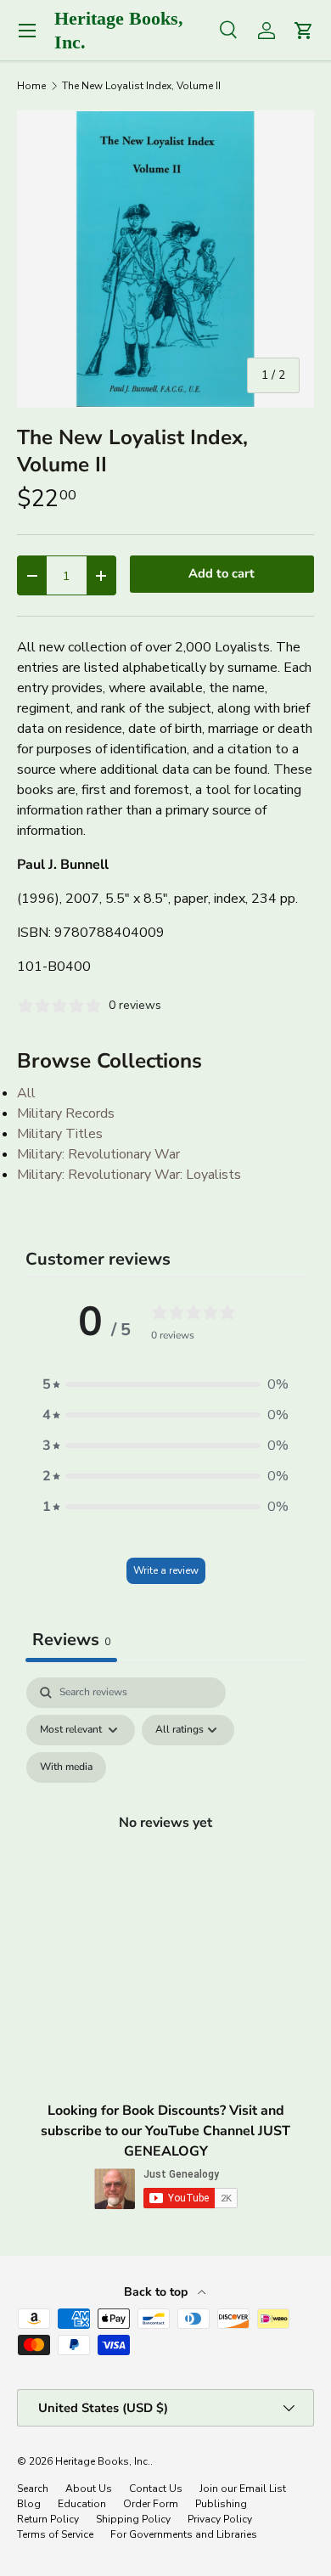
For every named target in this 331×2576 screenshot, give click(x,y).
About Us (89, 2489)
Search (33, 2489)
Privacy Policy (220, 2519)
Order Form (151, 2504)
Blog (29, 2504)
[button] (165, 1384)
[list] (165, 259)
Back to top (157, 2292)
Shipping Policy (133, 2519)
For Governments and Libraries (184, 2534)
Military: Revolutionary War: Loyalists (129, 1175)
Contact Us (156, 2489)
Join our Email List (243, 2489)
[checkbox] (66, 1767)
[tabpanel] (165, 1842)
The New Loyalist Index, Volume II (141, 86)
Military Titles (60, 1134)
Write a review (166, 1570)
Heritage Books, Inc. (103, 2461)
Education (82, 2504)
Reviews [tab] (71, 1640)
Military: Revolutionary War (98, 1154)
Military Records (66, 1113)
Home (31, 86)
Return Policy (48, 2519)
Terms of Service (55, 2534)
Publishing (221, 2504)
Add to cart (222, 573)
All (26, 1093)
